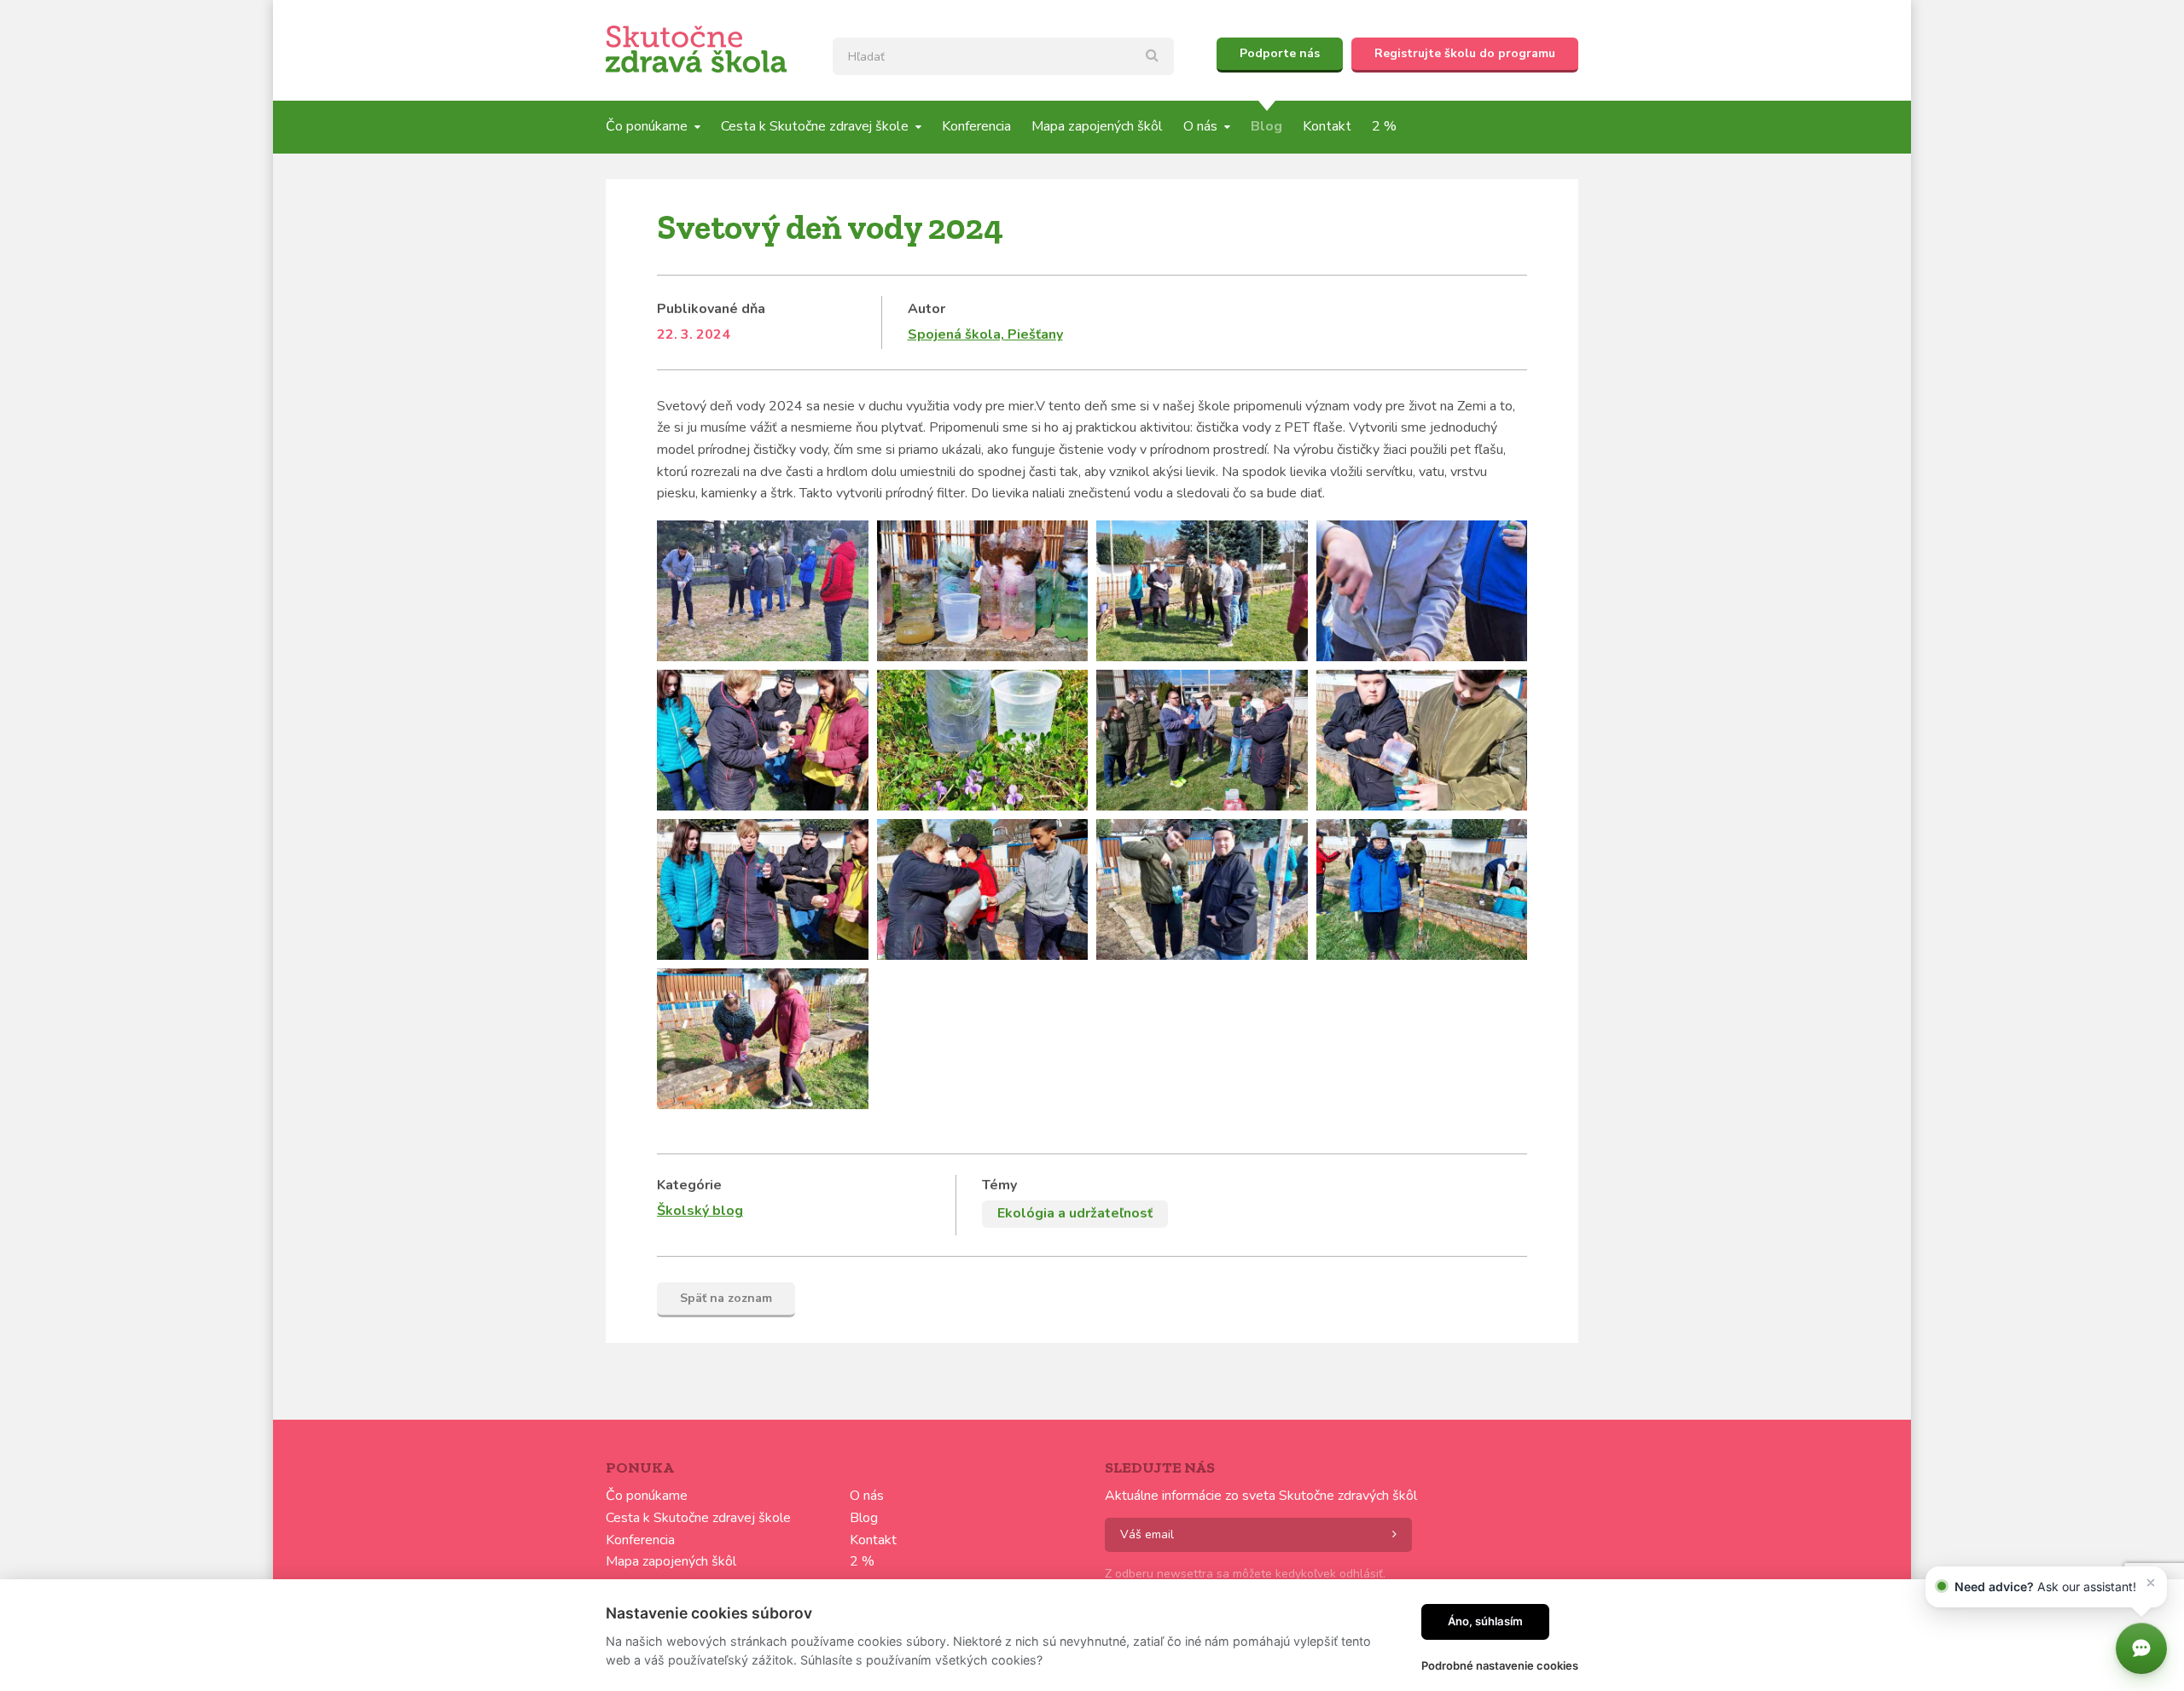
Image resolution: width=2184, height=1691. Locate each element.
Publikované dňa (711, 309)
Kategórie (689, 1185)
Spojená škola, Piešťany (985, 334)
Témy (999, 1185)
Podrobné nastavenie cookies (1500, 1665)
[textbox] (1003, 56)
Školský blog (700, 1211)
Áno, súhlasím (1485, 1621)
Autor (926, 309)
